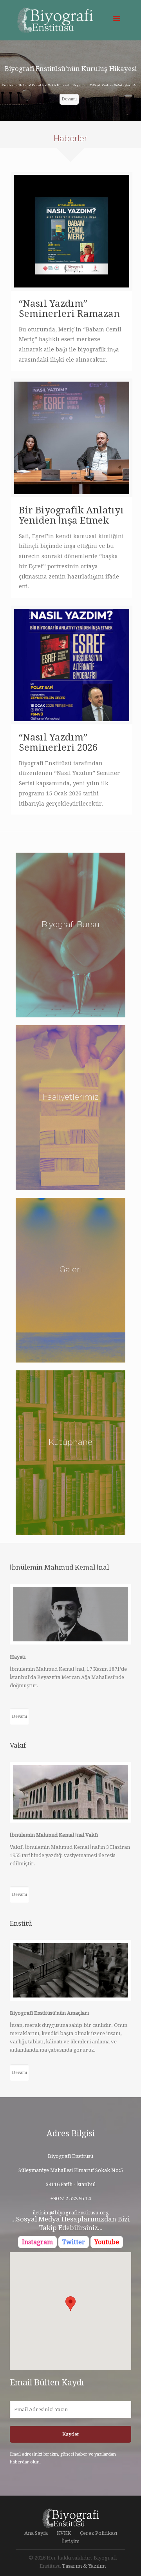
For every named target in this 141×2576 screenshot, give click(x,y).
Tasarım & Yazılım (84, 2566)
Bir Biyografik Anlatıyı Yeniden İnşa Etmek (71, 515)
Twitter (74, 2242)
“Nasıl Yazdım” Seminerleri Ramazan (69, 309)
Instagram (37, 2242)
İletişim (70, 2541)
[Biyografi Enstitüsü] (70, 22)
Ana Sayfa (36, 2533)
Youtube (107, 2242)
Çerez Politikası (99, 2533)
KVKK (64, 2533)
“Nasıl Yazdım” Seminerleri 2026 (58, 742)
